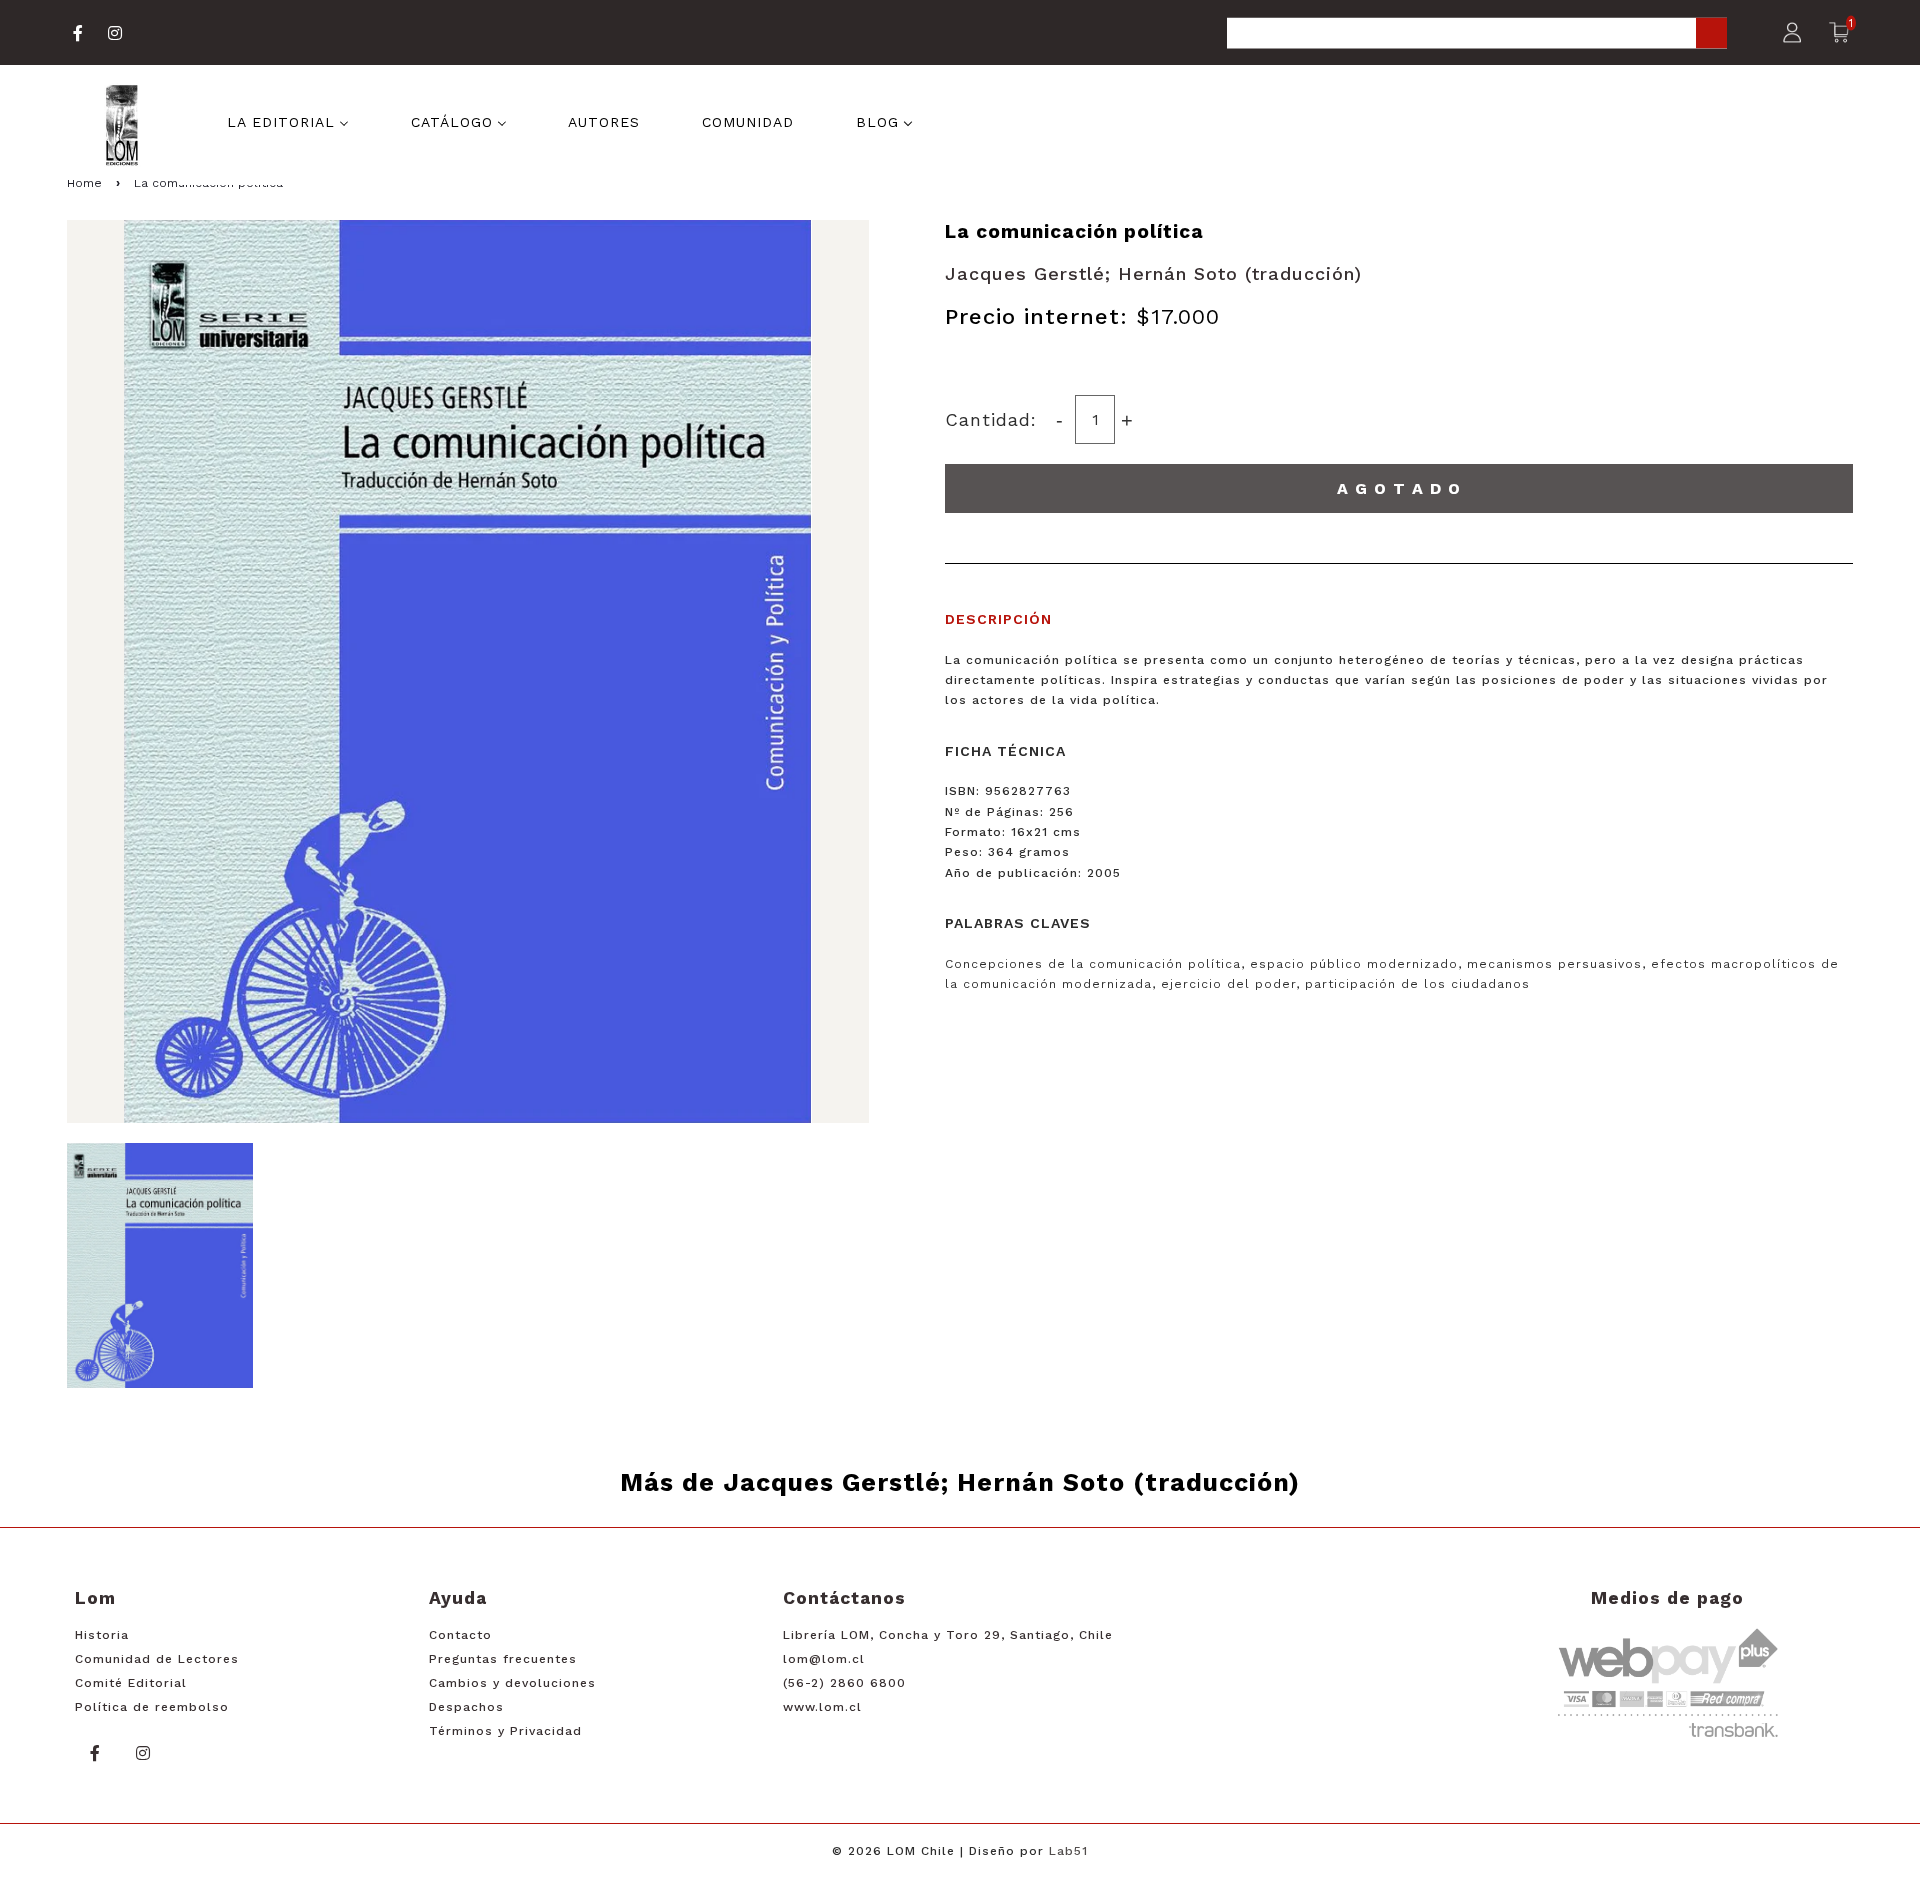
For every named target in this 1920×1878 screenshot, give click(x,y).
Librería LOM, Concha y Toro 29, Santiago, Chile (948, 1635)
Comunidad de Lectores (157, 1659)
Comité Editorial (131, 1683)
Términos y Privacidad (505, 1731)
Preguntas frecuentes (503, 1659)
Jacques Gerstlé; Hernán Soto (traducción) (1153, 273)
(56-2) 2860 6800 (844, 1683)
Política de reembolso (152, 1707)
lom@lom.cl (824, 1659)
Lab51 (1068, 1851)
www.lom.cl (822, 1707)
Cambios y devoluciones (512, 1683)
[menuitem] (288, 120)
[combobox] (1477, 34)
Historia (102, 1635)
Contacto (460, 1635)
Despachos (466, 1707)
